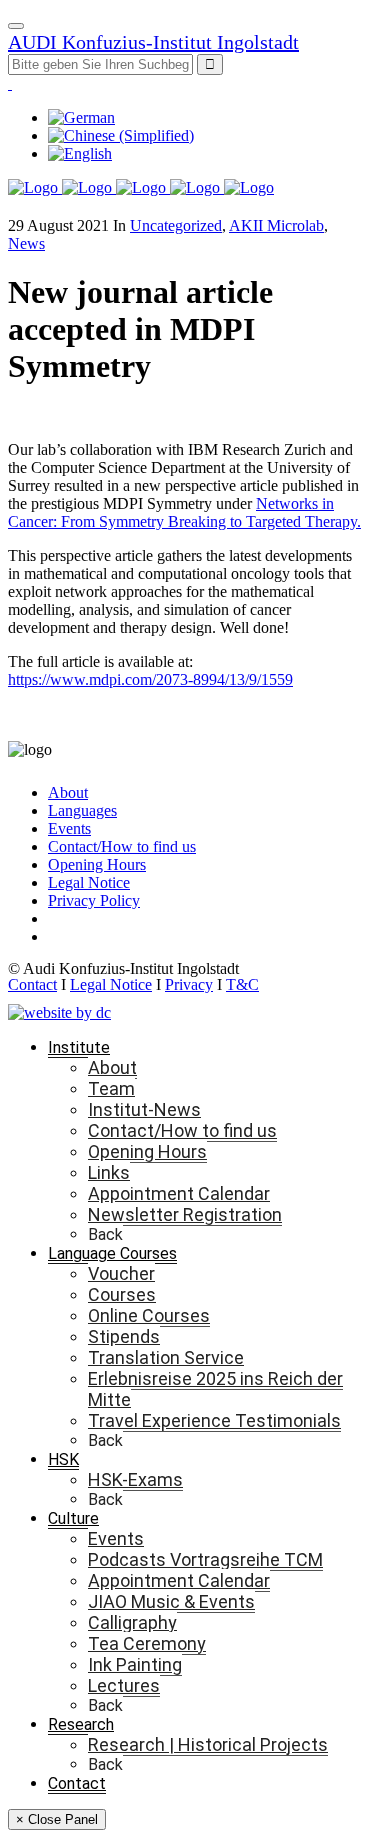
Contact (32, 984)
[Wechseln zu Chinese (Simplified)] (121, 135)
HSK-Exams (135, 1479)
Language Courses (112, 1253)
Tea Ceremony (147, 1643)
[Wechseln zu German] (81, 117)
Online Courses (149, 1315)
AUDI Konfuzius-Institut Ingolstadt (153, 42)
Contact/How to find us (122, 846)
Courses (122, 1294)
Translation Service (166, 1357)
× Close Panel (57, 1819)
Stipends (124, 1336)
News (26, 243)
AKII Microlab (276, 225)
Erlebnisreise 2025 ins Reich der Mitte (215, 1389)
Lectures (124, 1685)
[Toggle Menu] (16, 26)
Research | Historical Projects (208, 1744)
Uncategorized (176, 225)
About (68, 792)
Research (81, 1724)
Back (105, 1234)
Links (109, 1172)
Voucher (121, 1273)
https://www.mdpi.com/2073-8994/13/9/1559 (150, 679)
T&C (242, 984)
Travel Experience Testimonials (214, 1420)
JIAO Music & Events (171, 1601)
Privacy (189, 984)
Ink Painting (135, 1664)
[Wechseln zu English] (80, 153)
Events (69, 828)
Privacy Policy (94, 900)
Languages (82, 810)
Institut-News (144, 1109)
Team (111, 1088)
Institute (79, 1047)
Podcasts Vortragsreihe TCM (205, 1559)
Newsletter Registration (185, 1214)
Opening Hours (97, 864)
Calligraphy (132, 1622)
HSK (63, 1459)
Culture (73, 1518)
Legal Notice (89, 882)
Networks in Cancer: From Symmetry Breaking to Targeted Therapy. (184, 512)
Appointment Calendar (179, 1193)
